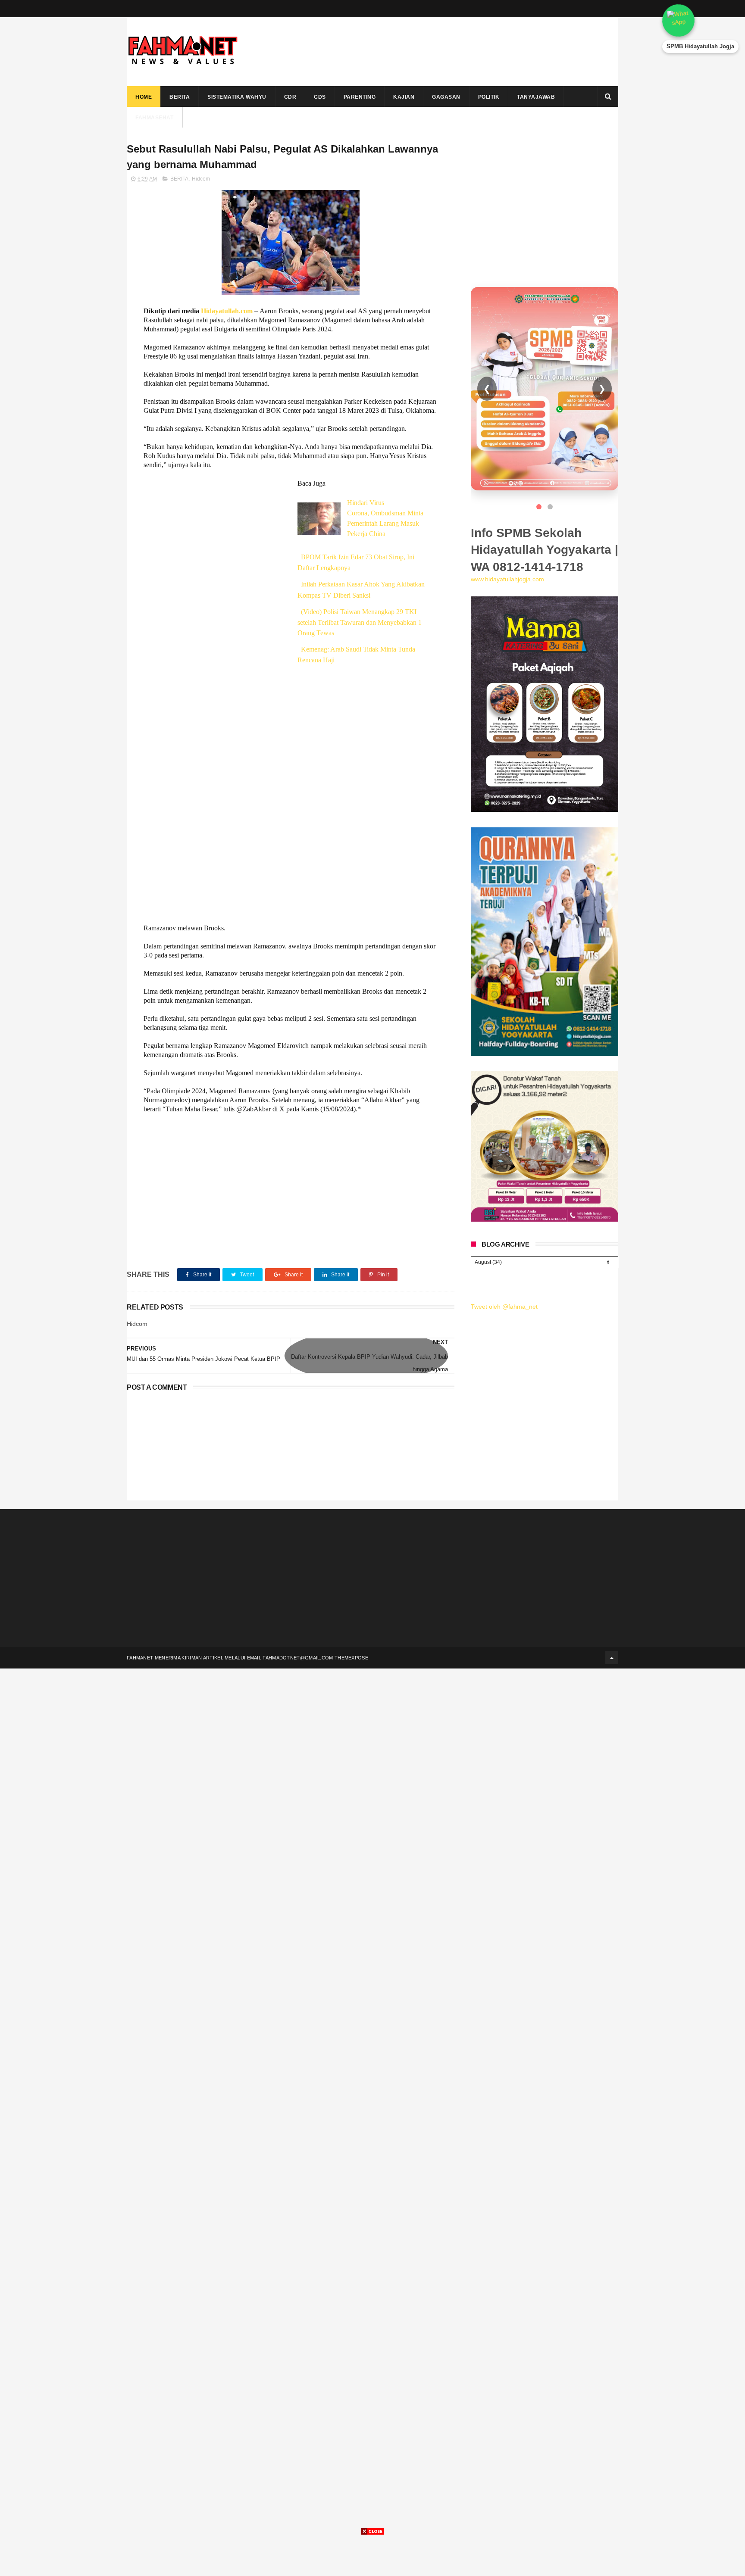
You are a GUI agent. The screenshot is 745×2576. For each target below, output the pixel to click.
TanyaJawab (536, 97)
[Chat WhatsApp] (700, 20)
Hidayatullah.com (227, 311)
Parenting (360, 97)
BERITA (179, 179)
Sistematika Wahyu (237, 97)
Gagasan (446, 97)
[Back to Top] (612, 1658)
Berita (180, 97)
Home (144, 97)
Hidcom (201, 179)
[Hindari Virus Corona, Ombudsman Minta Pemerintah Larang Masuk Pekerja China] (319, 519)
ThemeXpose (351, 1658)
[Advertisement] (461, 52)
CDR (290, 97)
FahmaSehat (154, 118)
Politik (489, 97)
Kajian (404, 97)
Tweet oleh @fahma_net (504, 1307)
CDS (320, 97)
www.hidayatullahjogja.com (507, 579)
